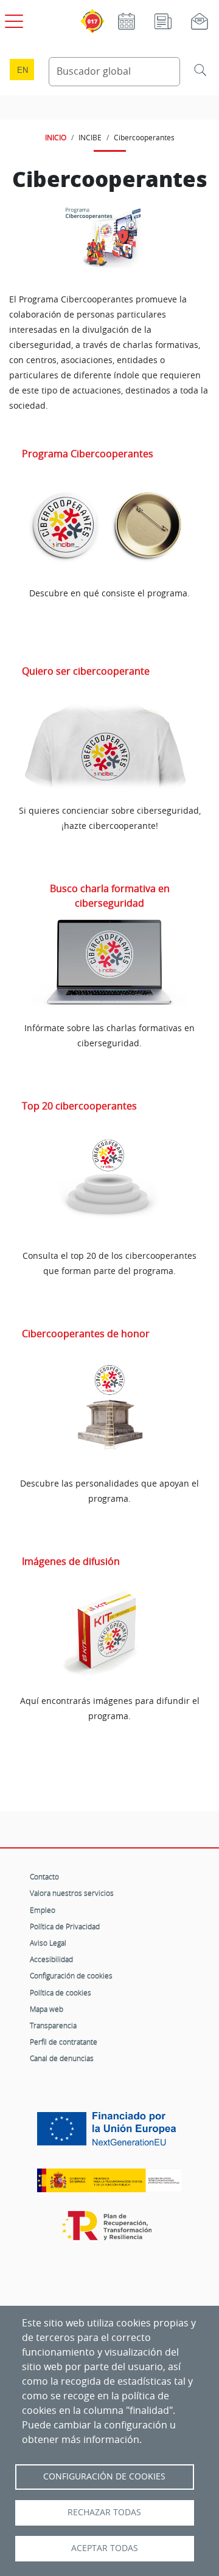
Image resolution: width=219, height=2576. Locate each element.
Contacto (44, 1876)
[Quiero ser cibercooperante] (109, 745)
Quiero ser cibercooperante (86, 671)
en (23, 70)
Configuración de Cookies (104, 2476)
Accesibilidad (51, 1959)
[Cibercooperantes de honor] (109, 1414)
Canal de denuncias (62, 2058)
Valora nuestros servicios (72, 1893)
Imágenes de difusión (71, 1561)
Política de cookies (61, 1992)
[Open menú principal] (12, 19)
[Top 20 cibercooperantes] (109, 1187)
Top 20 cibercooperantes (79, 1106)
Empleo (43, 1910)
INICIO (56, 137)
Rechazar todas (104, 2512)
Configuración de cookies (71, 1975)
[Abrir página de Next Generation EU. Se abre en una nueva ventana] (109, 2133)
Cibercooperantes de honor (86, 1334)
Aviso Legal (48, 1943)
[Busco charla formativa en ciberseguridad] (109, 963)
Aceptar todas (105, 2548)
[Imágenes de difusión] (109, 1635)
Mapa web (47, 2009)
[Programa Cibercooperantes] (109, 528)
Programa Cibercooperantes (88, 454)
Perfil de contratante (64, 2042)
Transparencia (53, 2025)
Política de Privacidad (65, 1926)
